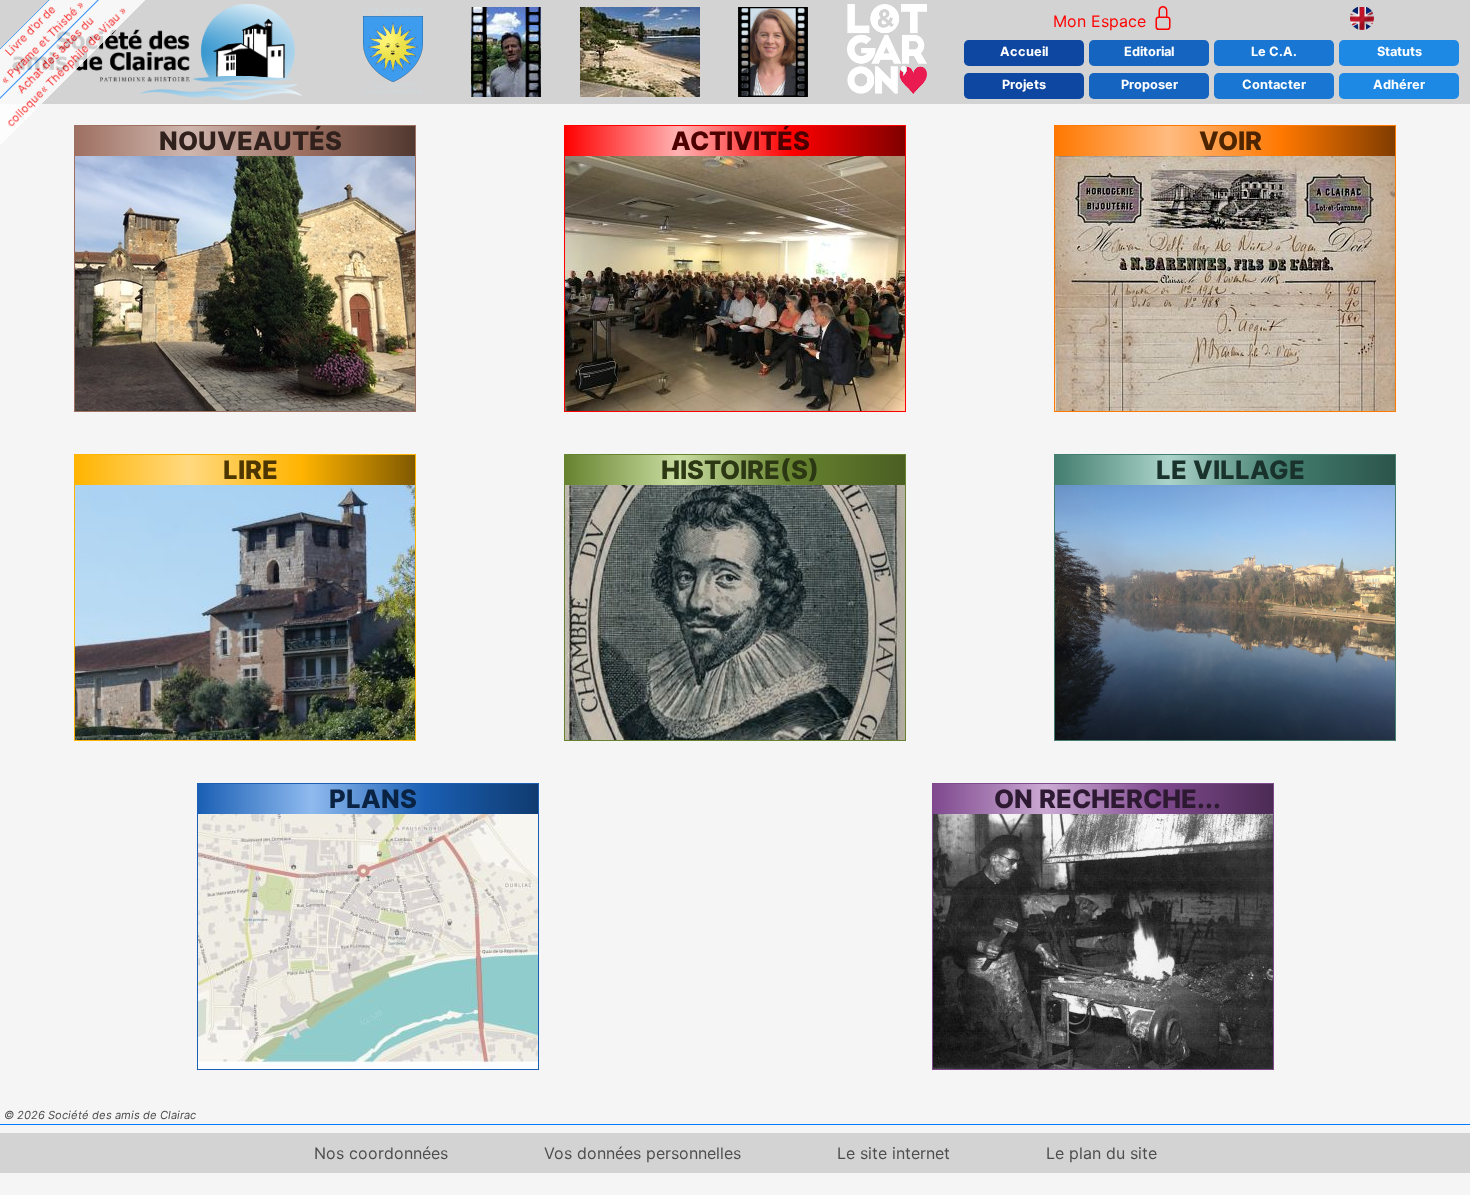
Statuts (1399, 51)
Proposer (1149, 84)
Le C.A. (1274, 51)
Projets (1024, 84)
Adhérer (1399, 84)
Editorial (1149, 51)
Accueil (1024, 51)
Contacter (1274, 84)
